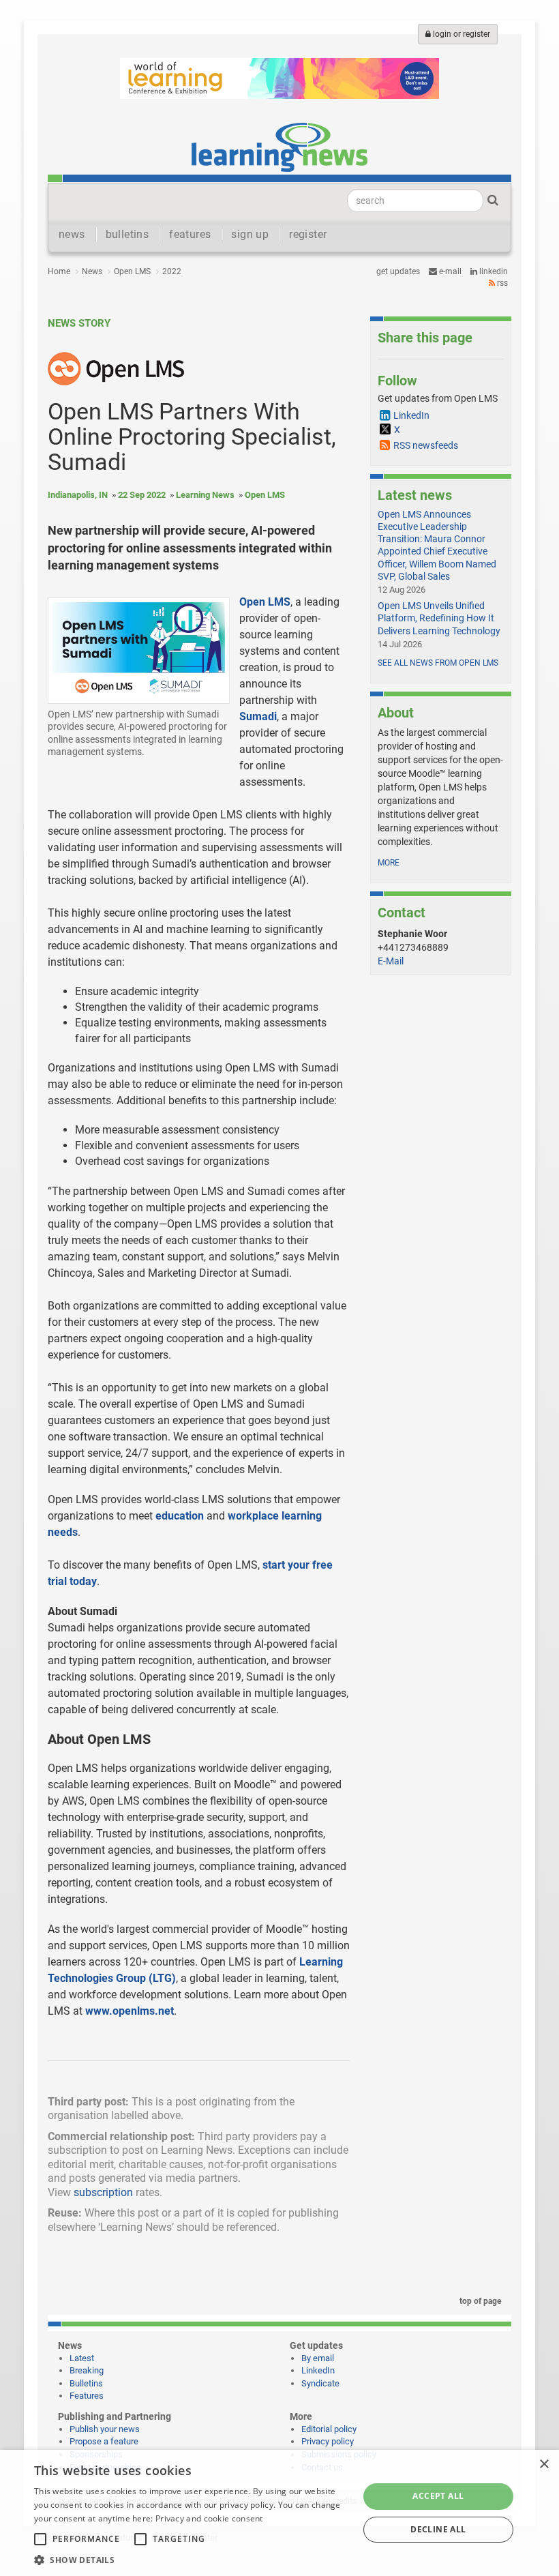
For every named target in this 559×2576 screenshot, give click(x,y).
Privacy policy (328, 2441)
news (72, 234)
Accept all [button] (438, 2496)
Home (59, 271)
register (308, 234)
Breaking (87, 2370)
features (190, 234)
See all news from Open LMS (438, 663)
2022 (172, 271)
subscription (103, 2192)
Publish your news (105, 2429)
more (389, 863)
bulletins (127, 234)
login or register (460, 34)
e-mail (449, 271)
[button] (192, 2559)
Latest (82, 2358)
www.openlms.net (130, 2011)
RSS (501, 283)
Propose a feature (104, 2441)
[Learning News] (279, 147)
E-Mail (391, 961)
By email (318, 2358)
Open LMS (132, 271)
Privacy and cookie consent (209, 2518)
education (180, 1516)
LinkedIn (493, 271)
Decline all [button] (438, 2529)
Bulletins (86, 2383)
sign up (250, 234)
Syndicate (320, 2383)
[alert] (279, 2513)
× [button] (544, 2464)
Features (87, 2396)
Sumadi (258, 716)
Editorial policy (329, 2429)
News (92, 271)
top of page (479, 2301)
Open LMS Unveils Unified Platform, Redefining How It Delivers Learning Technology (439, 618)
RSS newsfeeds (426, 445)
